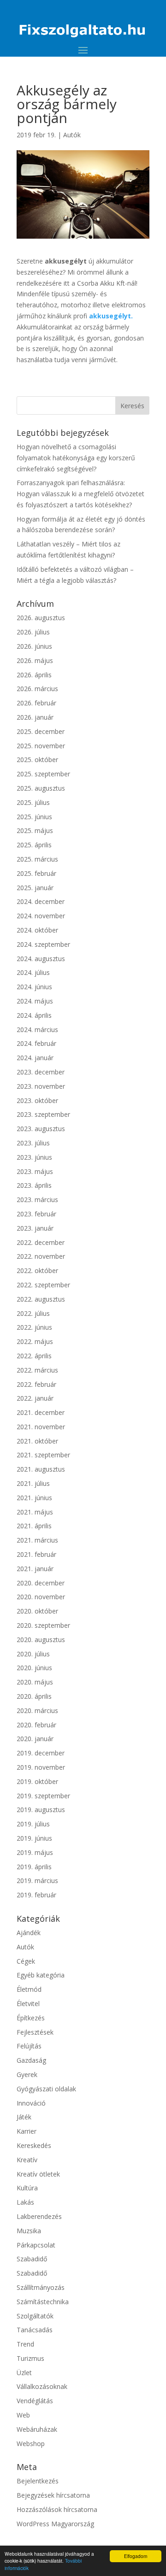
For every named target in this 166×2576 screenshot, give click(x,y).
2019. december (41, 1753)
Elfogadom (136, 2556)
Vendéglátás (35, 2401)
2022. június (34, 1327)
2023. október (37, 1100)
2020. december (41, 1583)
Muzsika (29, 2231)
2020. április (34, 1696)
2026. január (35, 717)
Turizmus (30, 2358)
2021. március (37, 1540)
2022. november (41, 1256)
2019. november (41, 1767)
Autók (72, 135)
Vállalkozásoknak (42, 2386)
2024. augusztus (41, 959)
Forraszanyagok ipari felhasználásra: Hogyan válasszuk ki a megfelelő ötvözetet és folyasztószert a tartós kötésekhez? (80, 494)
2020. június (34, 1668)
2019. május (35, 1852)
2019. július (33, 1824)
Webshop (31, 2444)
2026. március (37, 689)
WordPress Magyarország (55, 2524)
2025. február (36, 873)
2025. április (34, 845)
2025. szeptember (43, 774)
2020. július (33, 1654)
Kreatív (27, 2160)
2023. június (34, 1157)
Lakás (25, 2202)
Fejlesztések (35, 2032)
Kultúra (27, 2188)
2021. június (34, 1498)
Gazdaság (31, 2060)
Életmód (29, 1989)
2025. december (41, 731)
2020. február (36, 1725)
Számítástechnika (43, 2302)
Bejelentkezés (38, 2481)
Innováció (31, 2103)
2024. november (41, 916)
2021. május (35, 1512)
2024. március (37, 1030)
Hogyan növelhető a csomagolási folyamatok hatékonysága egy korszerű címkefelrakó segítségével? (76, 458)
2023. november (41, 1086)
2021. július (33, 1483)
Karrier (27, 2131)
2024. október (37, 930)
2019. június (34, 1838)
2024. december (41, 901)
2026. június (34, 646)
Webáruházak (37, 2429)
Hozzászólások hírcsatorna (57, 2509)
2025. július (33, 802)
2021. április (34, 1526)
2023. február (36, 1214)
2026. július (33, 632)
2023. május (35, 1171)
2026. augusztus (41, 618)
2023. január (35, 1228)
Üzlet (24, 2373)
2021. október (37, 1441)
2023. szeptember (43, 1114)
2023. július (33, 1143)
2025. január (35, 888)
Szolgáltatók (35, 2316)
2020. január (35, 1739)
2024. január (35, 1058)
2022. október (37, 1270)
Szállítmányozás (41, 2287)
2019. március (37, 1881)
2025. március (37, 859)
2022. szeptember (43, 1285)
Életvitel (28, 2004)
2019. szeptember (43, 1796)
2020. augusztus (41, 1640)
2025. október (37, 760)
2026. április (34, 675)
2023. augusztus (41, 1129)
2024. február (36, 1043)
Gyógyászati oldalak (46, 2089)
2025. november (41, 746)
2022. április (34, 1356)
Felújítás (29, 2046)
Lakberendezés (39, 2216)
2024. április (34, 1015)
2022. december (41, 1242)
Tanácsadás (35, 2330)
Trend (25, 2344)
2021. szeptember (43, 1455)
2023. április (34, 1185)
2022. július (33, 1313)
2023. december (41, 1072)
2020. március (37, 1710)
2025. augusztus (41, 788)
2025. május (35, 830)
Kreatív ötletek (38, 2174)
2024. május (35, 1001)
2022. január (35, 1398)
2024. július (33, 972)
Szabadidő (32, 2259)
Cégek (26, 1961)
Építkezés (31, 2018)
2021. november (41, 1427)
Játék (24, 2117)
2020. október (37, 1611)
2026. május (35, 660)
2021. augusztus (41, 1469)
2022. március (37, 1370)
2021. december (41, 1412)
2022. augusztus (41, 1299)
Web (23, 2415)
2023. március (37, 1200)
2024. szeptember (43, 944)
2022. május (35, 1341)
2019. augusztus (41, 1810)
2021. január (35, 1569)
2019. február (36, 1895)
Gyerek (27, 2074)
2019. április (34, 1867)
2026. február (36, 703)
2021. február (36, 1554)
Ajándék (29, 1933)
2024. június (34, 987)
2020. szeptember (43, 1625)
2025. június (34, 817)
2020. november (41, 1597)
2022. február (36, 1384)
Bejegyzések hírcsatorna (53, 2495)
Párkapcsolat (36, 2245)
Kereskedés (34, 2145)
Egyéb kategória (41, 1975)
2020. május (35, 1682)
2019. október (37, 1781)
